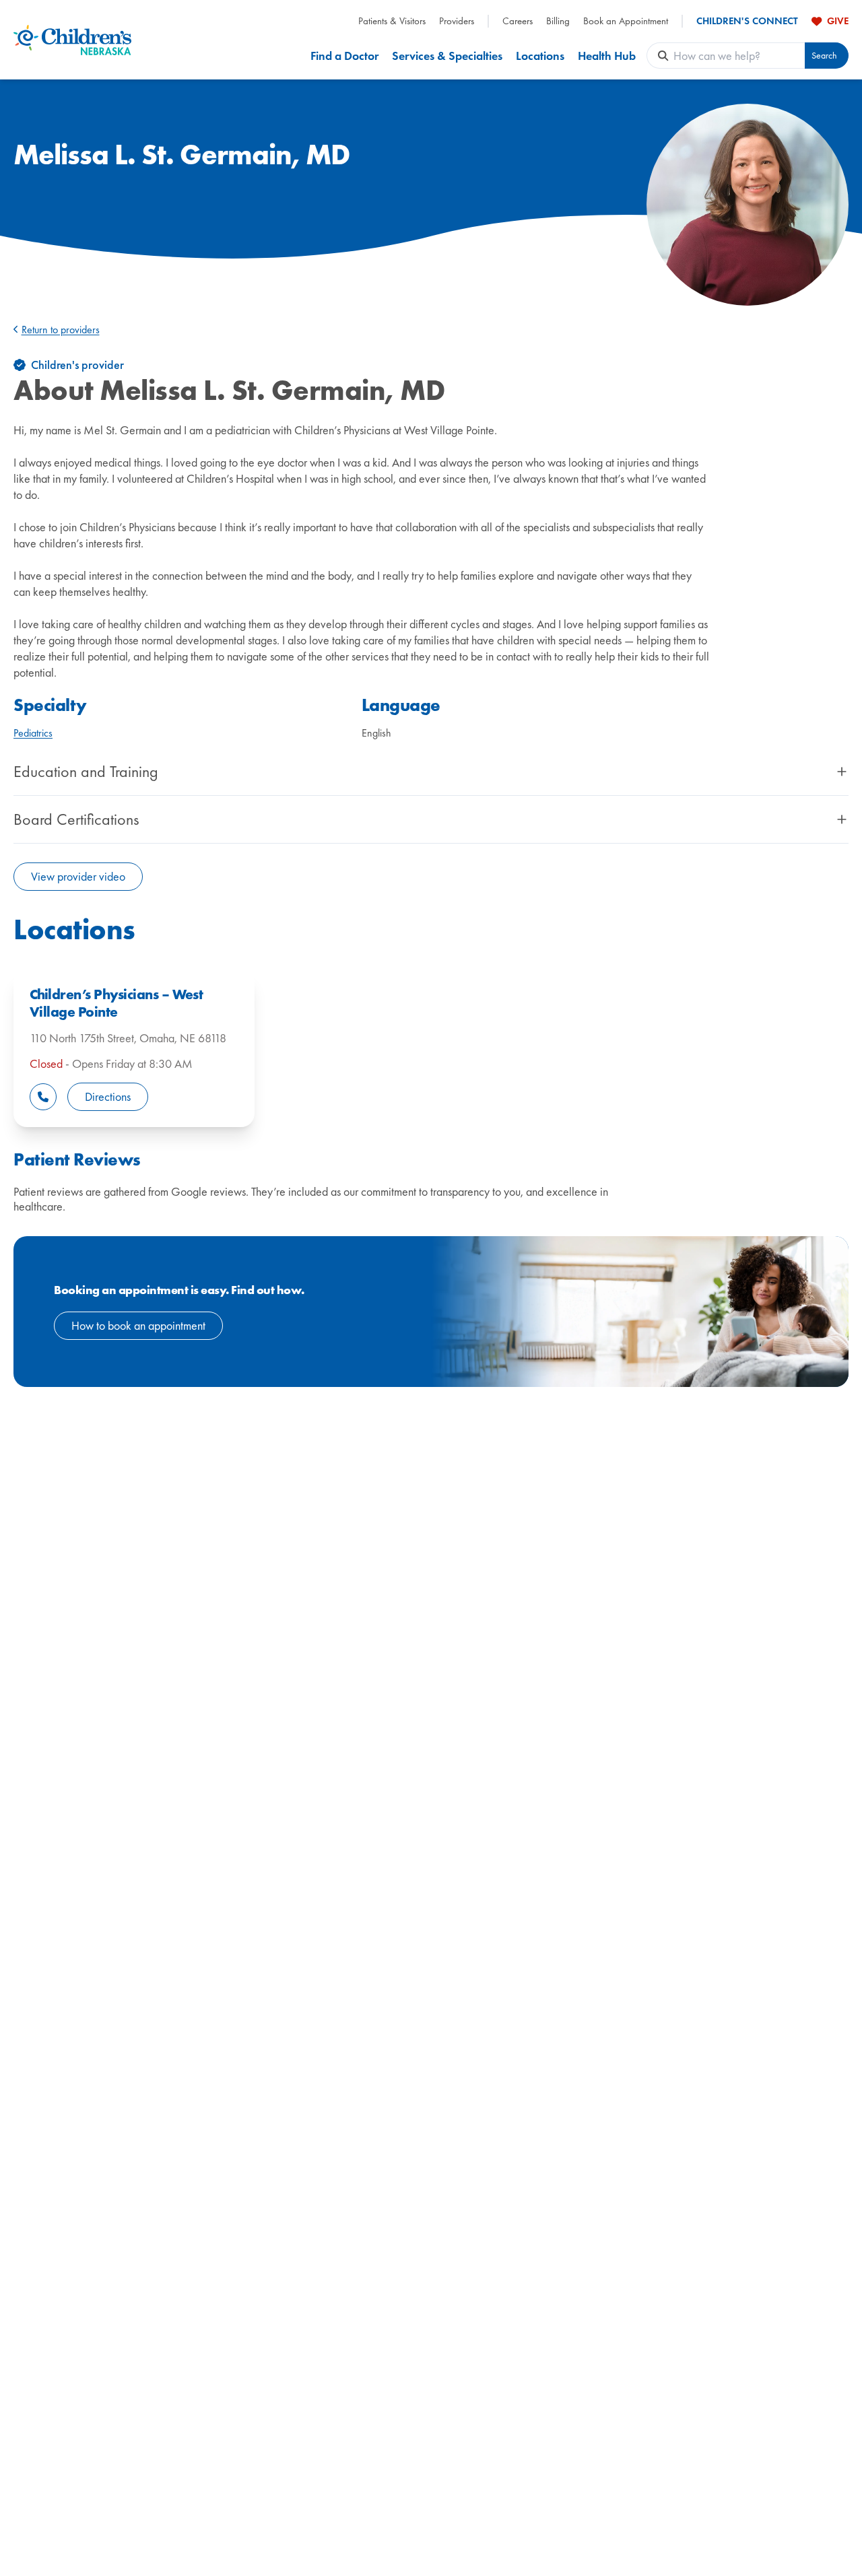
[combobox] (739, 56)
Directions (108, 1096)
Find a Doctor (344, 56)
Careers (518, 21)
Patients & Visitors (392, 21)
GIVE (838, 21)
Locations (540, 56)
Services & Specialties (447, 56)
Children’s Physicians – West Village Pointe (116, 1003)
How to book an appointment (138, 1325)
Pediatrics (33, 733)
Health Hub (607, 56)
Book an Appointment (626, 21)
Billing (558, 21)
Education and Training (86, 772)
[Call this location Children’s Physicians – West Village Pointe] (43, 1097)
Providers (457, 21)
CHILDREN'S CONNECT (747, 21)
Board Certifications (76, 819)
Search (824, 56)
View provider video (78, 876)
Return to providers (61, 330)
